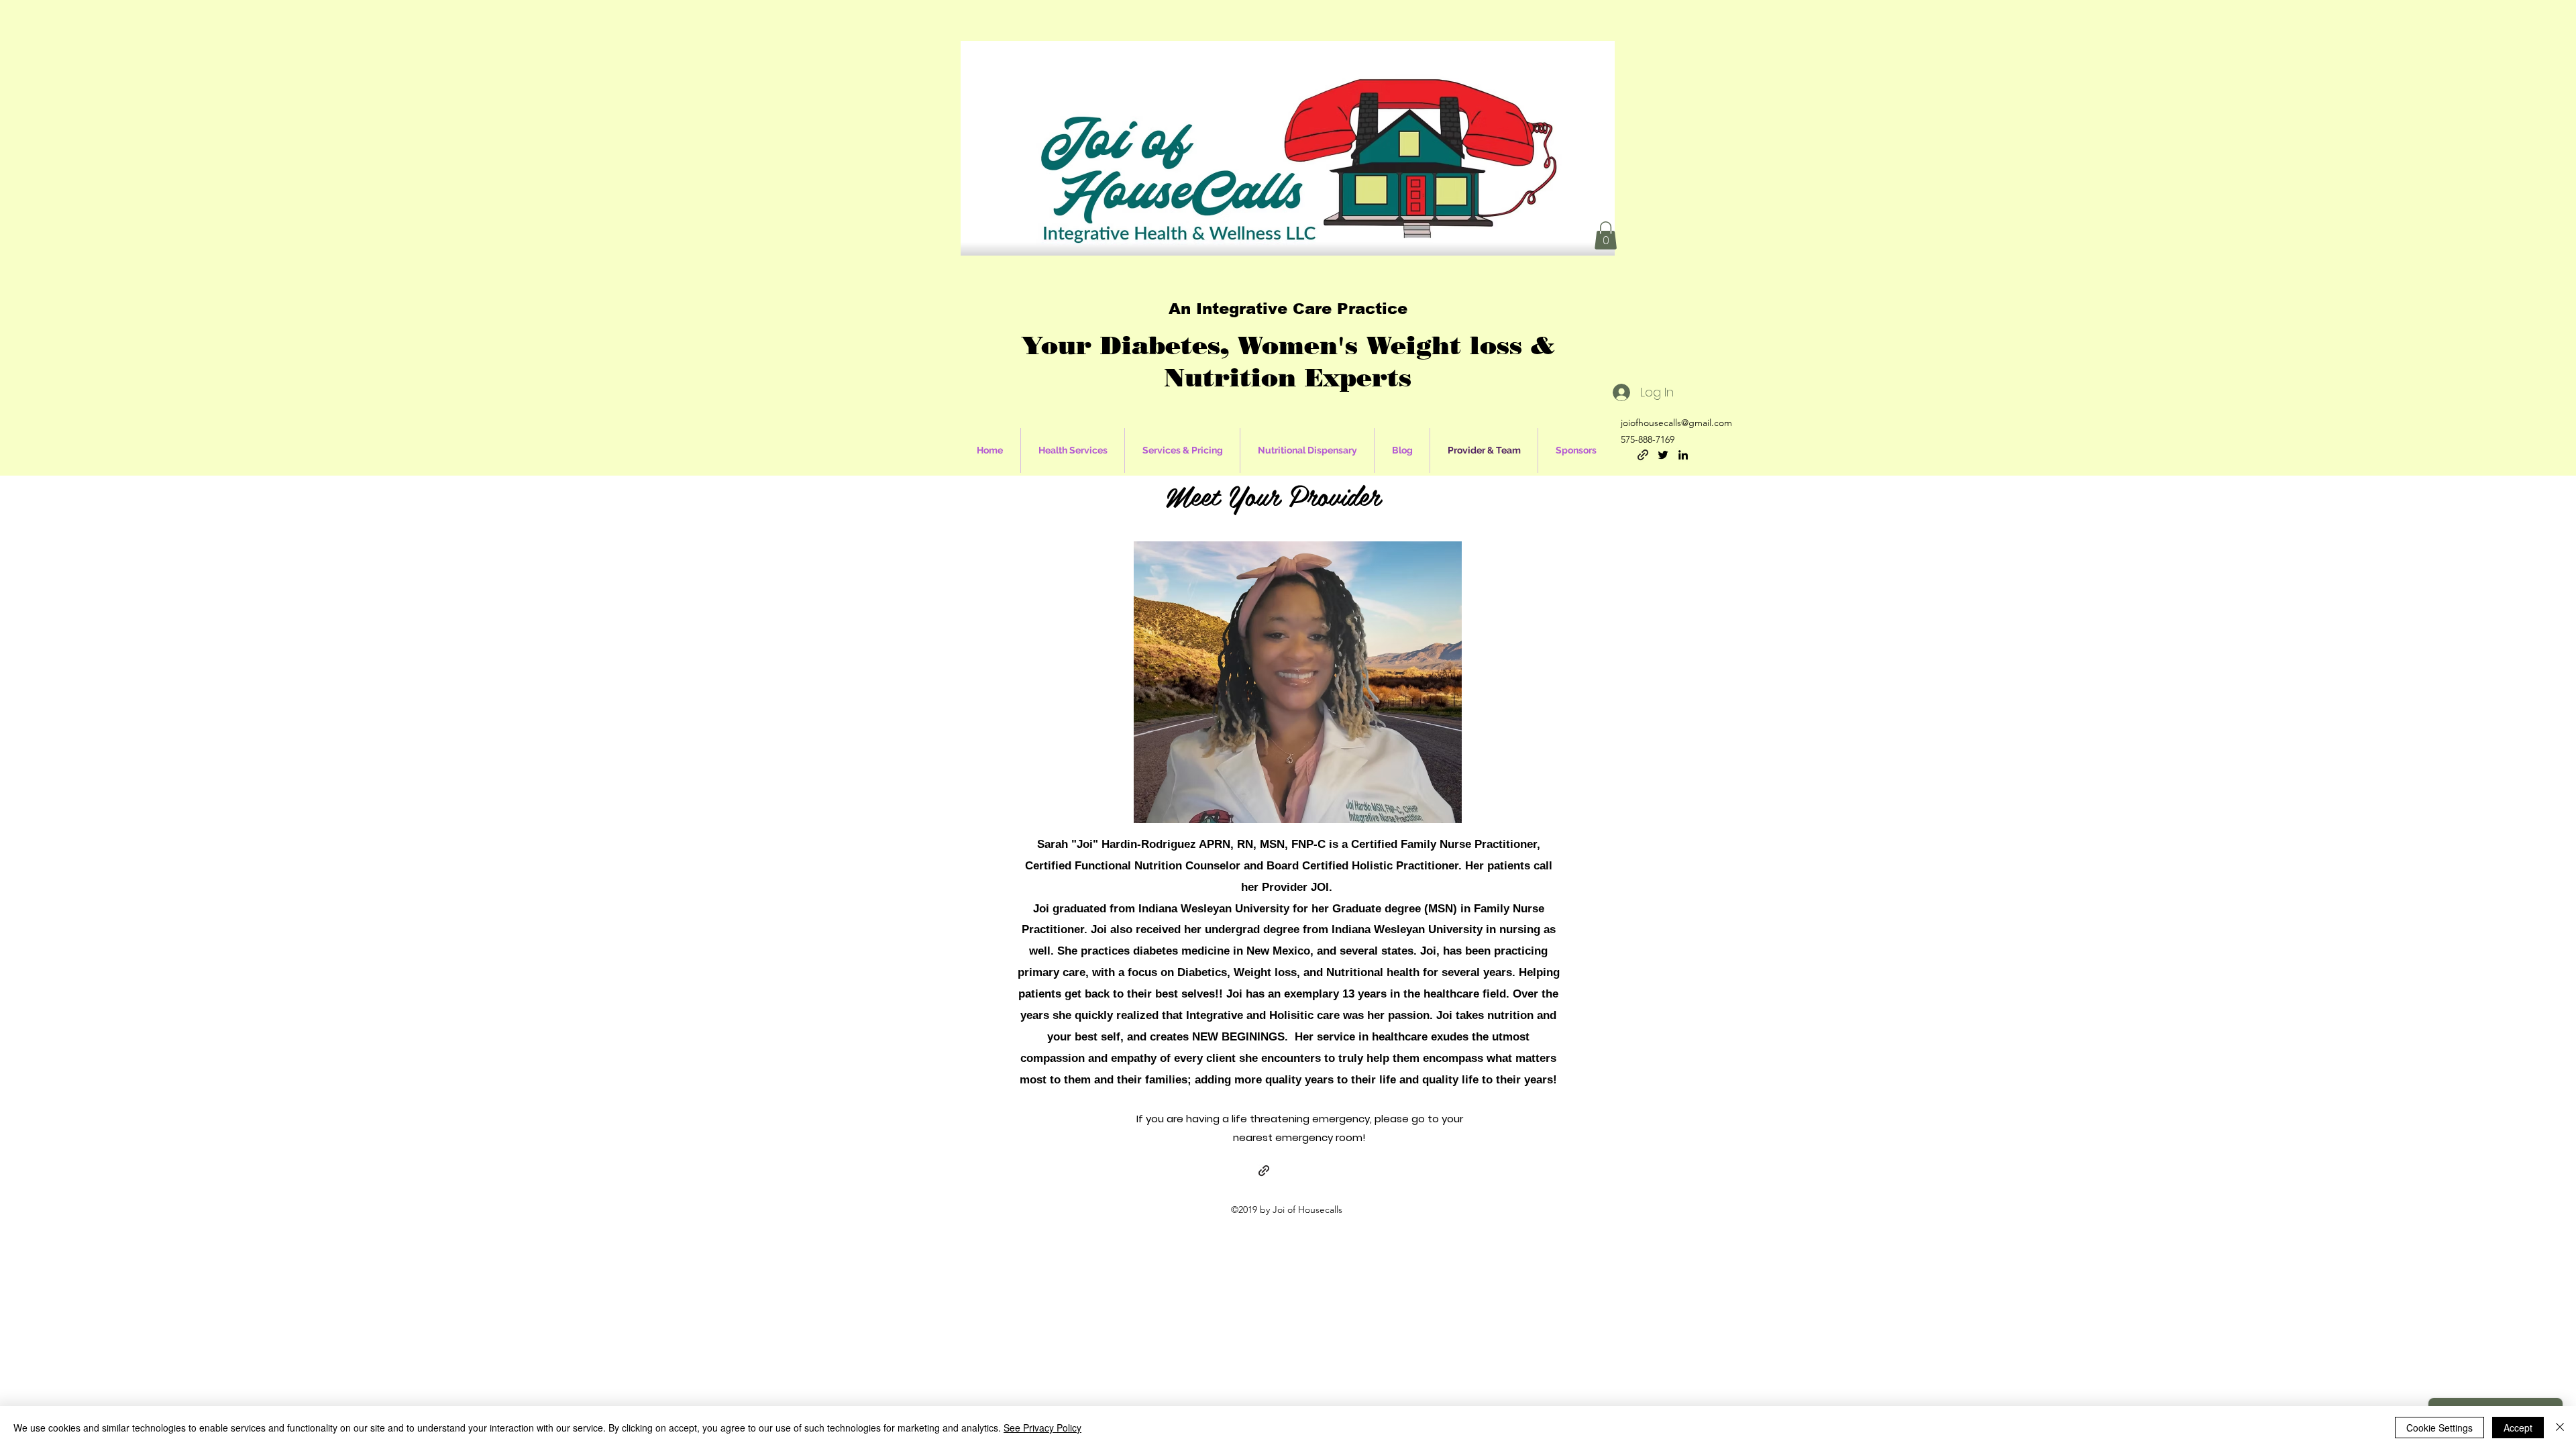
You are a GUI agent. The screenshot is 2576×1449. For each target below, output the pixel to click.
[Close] (2560, 1428)
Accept (2518, 1428)
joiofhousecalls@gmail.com (1676, 423)
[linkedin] (1683, 455)
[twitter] (1663, 455)
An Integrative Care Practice (1288, 309)
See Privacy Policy (1042, 1428)
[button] (1606, 235)
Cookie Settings (2439, 1428)
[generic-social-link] (1643, 455)
